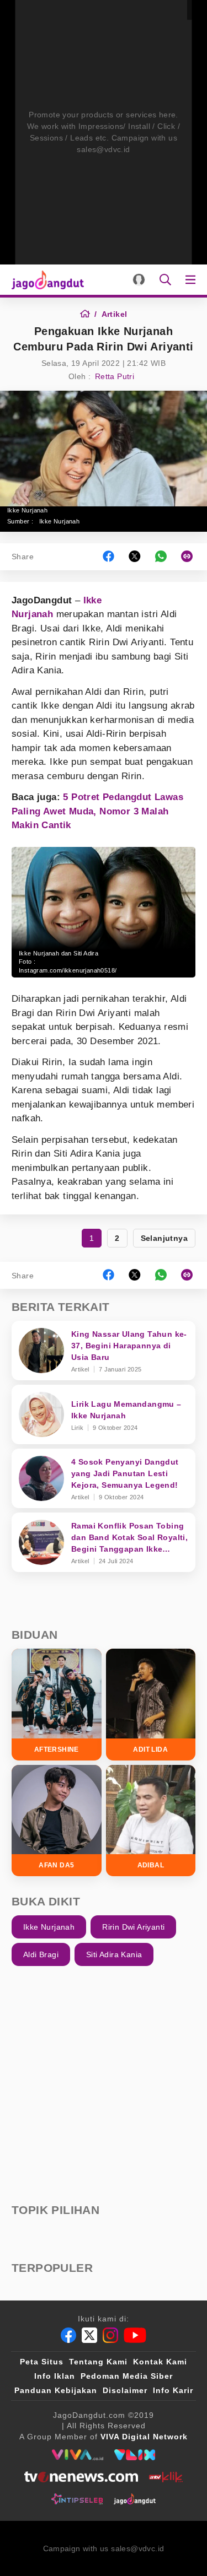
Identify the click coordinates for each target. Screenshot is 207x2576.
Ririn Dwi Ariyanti (133, 1927)
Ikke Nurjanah (59, 521)
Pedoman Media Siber (127, 2376)
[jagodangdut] (135, 2499)
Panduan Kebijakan (56, 2390)
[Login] (139, 280)
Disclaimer (125, 2390)
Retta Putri (115, 376)
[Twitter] (89, 2335)
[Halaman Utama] (46, 280)
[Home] (89, 314)
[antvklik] (166, 2477)
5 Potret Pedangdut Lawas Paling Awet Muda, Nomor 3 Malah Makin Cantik (97, 811)
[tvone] (81, 2477)
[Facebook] (68, 2335)
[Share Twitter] (135, 557)
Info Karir (173, 2390)
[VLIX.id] (135, 2455)
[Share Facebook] (108, 557)
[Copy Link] (190, 557)
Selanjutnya (164, 1238)
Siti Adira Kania (114, 1954)
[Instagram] (110, 2335)
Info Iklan (55, 2376)
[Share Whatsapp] (161, 557)
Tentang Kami (98, 2362)
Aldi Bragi (41, 1954)
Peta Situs (42, 2362)
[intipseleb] (77, 2499)
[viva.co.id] (78, 2455)
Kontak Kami (160, 2362)
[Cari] (165, 280)
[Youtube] (135, 2335)
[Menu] (193, 280)
